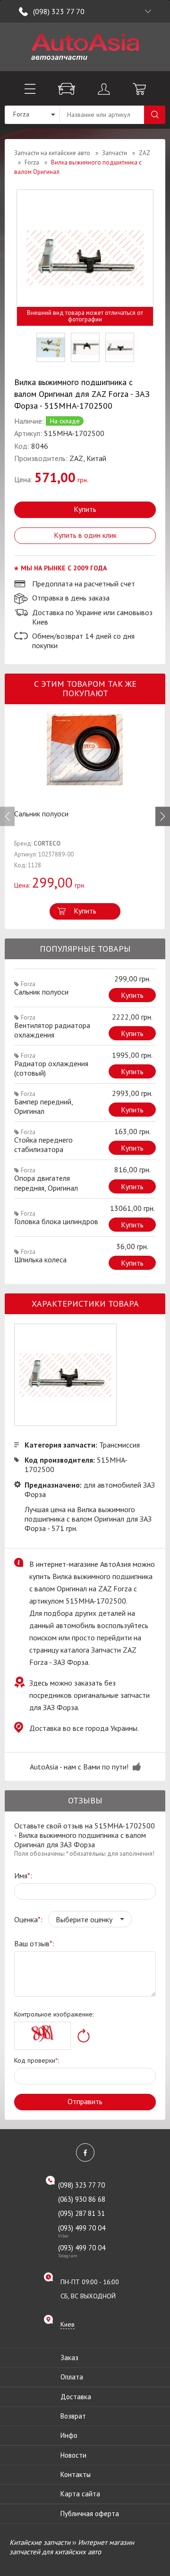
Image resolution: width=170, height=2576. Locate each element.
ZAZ (144, 153)
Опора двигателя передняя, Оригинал (46, 1183)
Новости (73, 2455)
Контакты (76, 2474)
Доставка (76, 2397)
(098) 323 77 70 (59, 11)
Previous (7, 817)
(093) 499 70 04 (82, 2231)
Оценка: (28, 1919)
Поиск (155, 115)
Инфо (69, 2435)
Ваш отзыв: (34, 1943)
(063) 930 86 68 (82, 2199)
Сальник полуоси (41, 814)
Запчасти (115, 153)
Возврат (73, 2416)
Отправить (85, 2101)
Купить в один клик (85, 535)
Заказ (69, 2358)
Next (163, 817)
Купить (85, 509)
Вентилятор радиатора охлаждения (52, 1030)
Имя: (23, 1876)
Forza (32, 162)
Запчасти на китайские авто (52, 153)
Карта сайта (80, 2494)
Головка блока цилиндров (56, 1221)
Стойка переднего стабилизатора (43, 1144)
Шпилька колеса (40, 1259)
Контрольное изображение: (54, 2014)
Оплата (72, 2377)
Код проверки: (36, 2060)
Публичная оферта (90, 2514)
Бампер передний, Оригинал (43, 1106)
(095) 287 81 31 (81, 2213)
